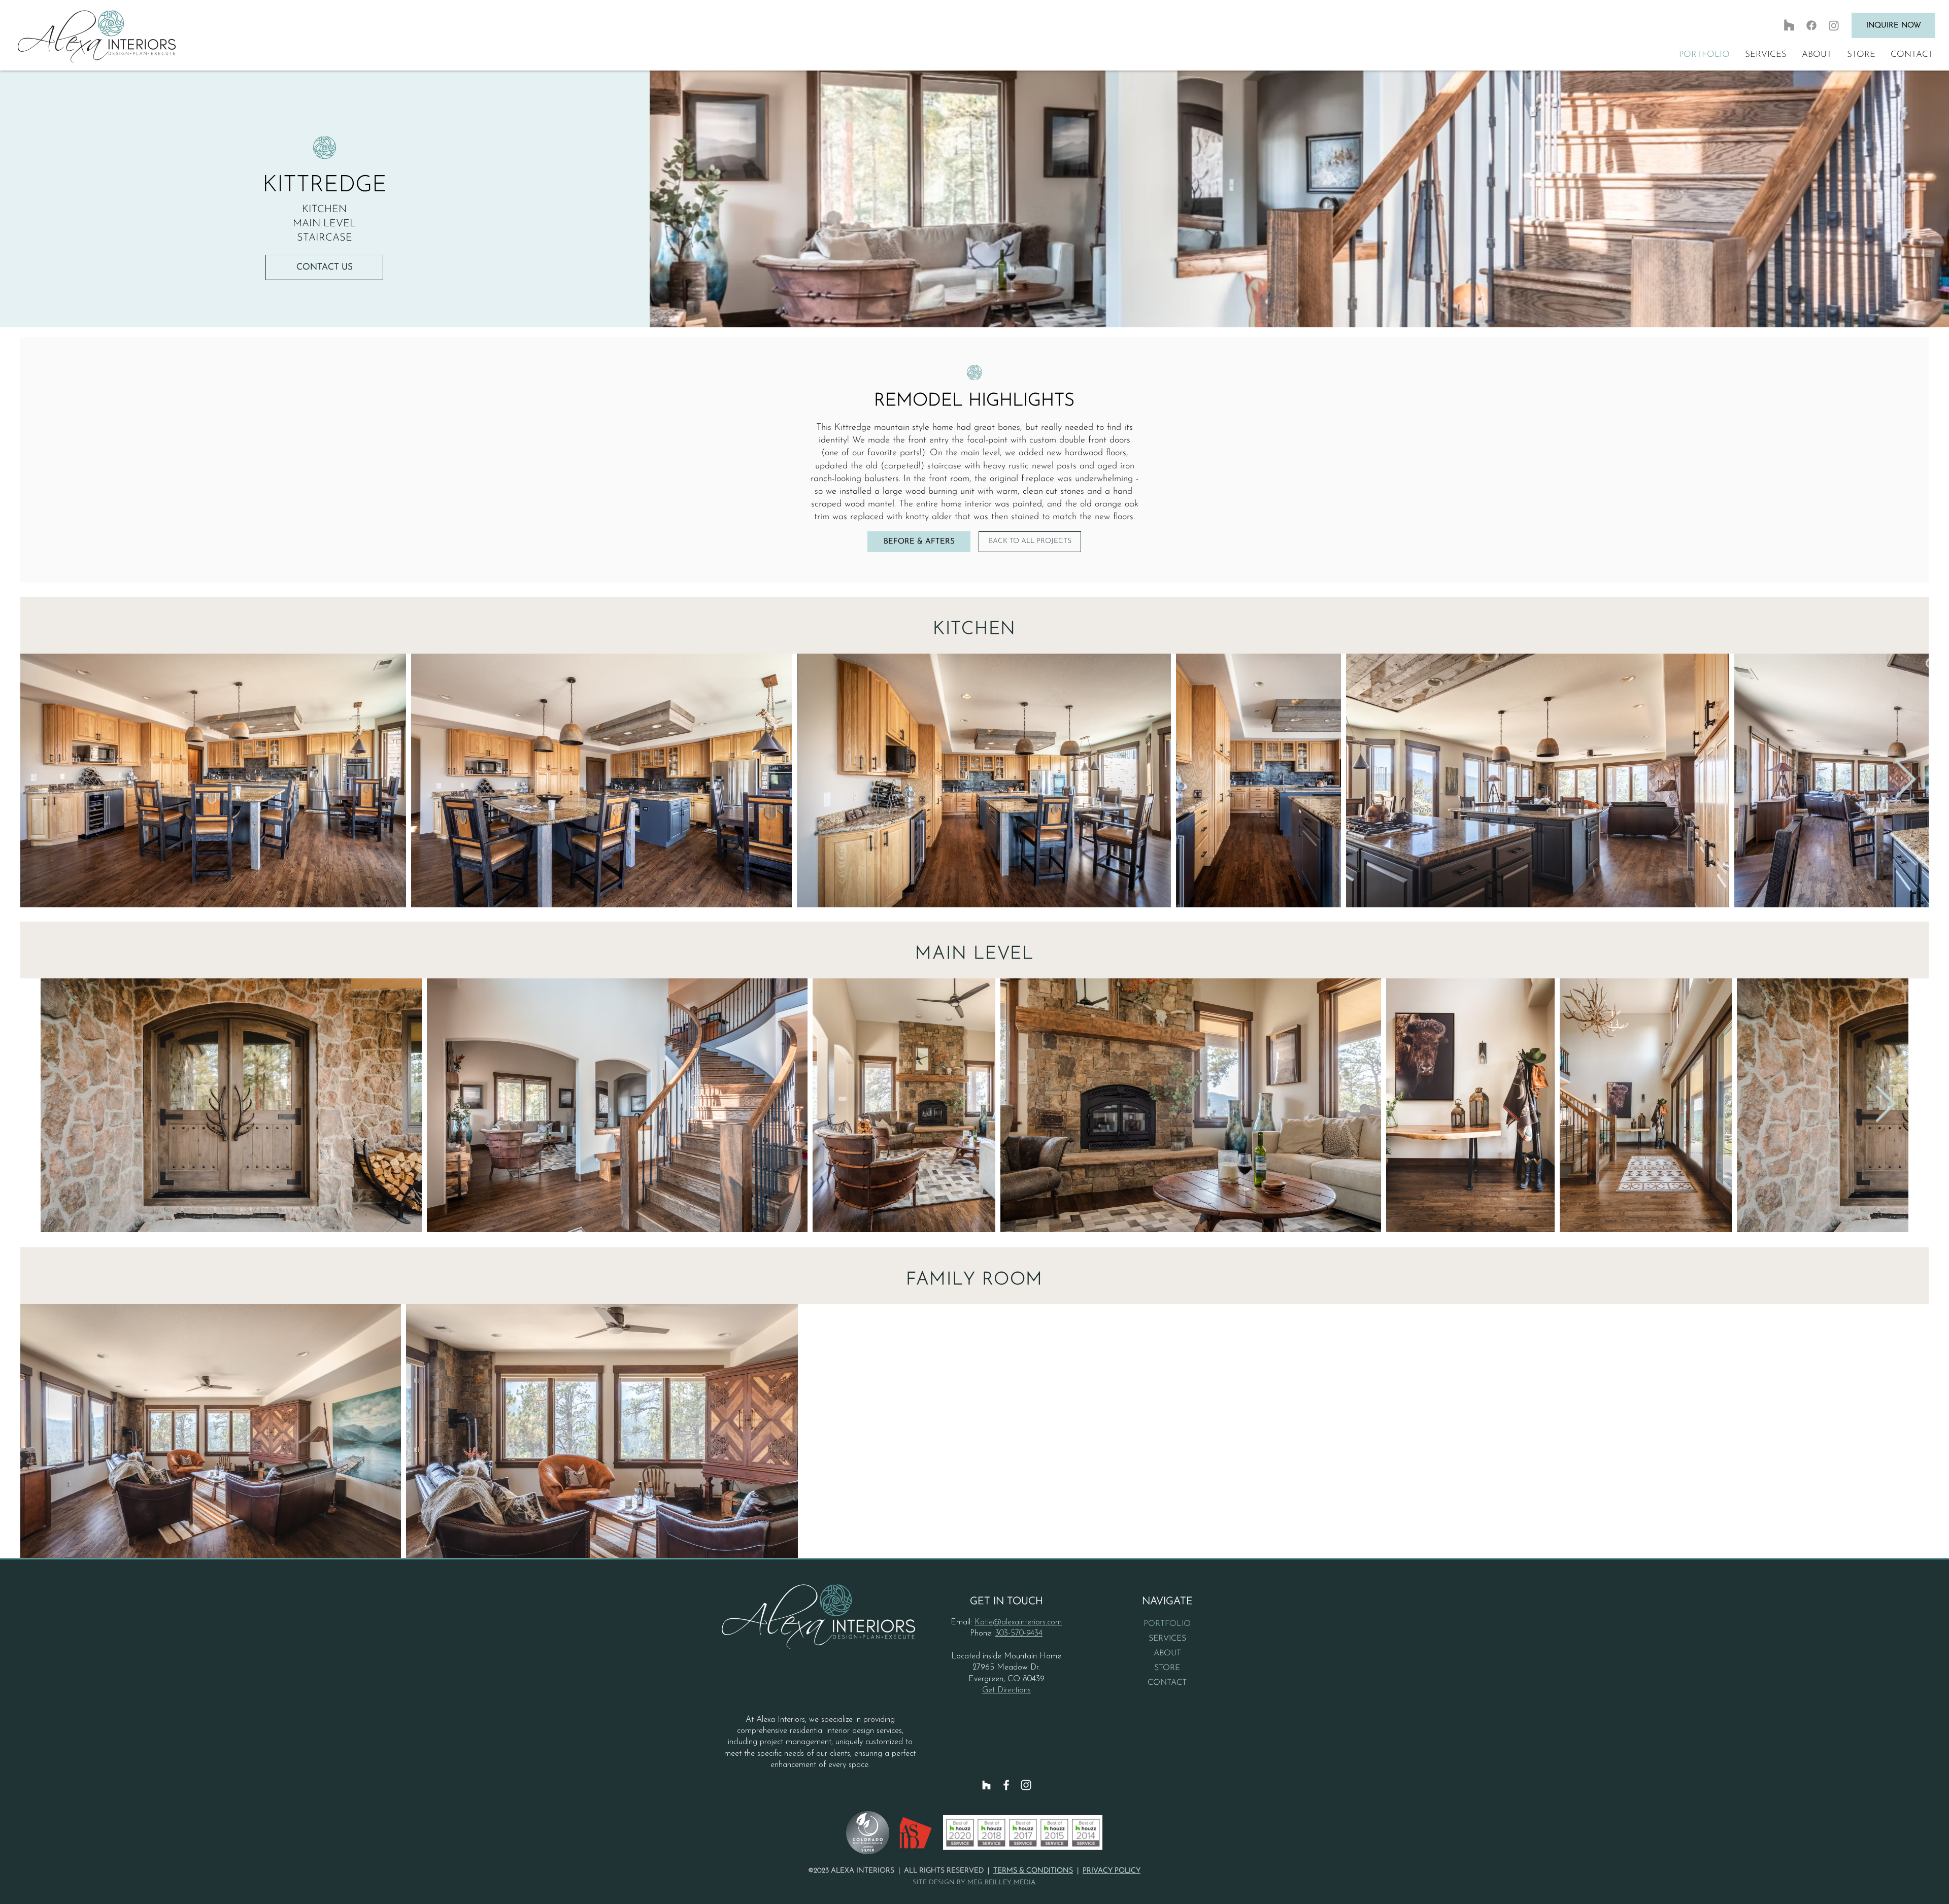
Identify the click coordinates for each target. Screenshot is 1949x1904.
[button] (1766, 55)
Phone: (981, 1634)
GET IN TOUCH (1006, 1602)
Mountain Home (1033, 1656)
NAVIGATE (1167, 1602)
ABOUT (1167, 1653)
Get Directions (1006, 1690)
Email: (963, 1622)
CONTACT (1167, 1683)
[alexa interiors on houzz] (1789, 25)
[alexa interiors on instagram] (1834, 25)
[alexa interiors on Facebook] (1006, 1785)
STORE (1167, 1668)
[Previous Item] (44, 780)
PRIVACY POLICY (1112, 1871)
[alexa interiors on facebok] (1811, 25)
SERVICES (1167, 1639)
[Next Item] (1905, 780)
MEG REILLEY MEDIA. (1002, 1882)
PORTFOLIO (1167, 1624)
